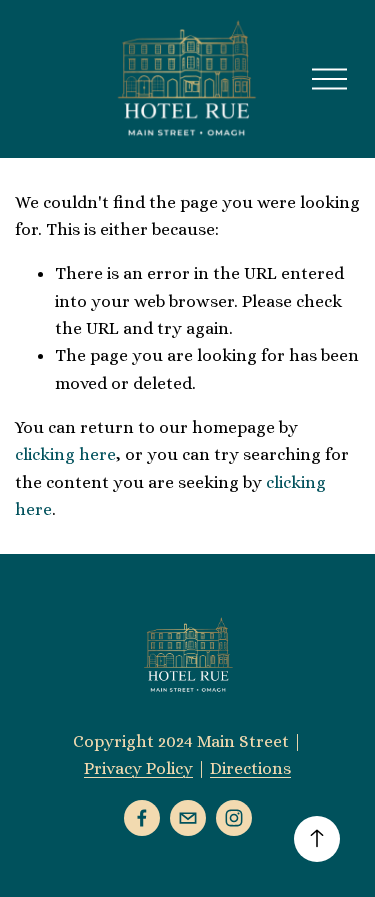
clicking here (65, 454)
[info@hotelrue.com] (188, 818)
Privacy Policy (138, 768)
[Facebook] (142, 818)
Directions (250, 768)
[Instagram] (234, 818)
